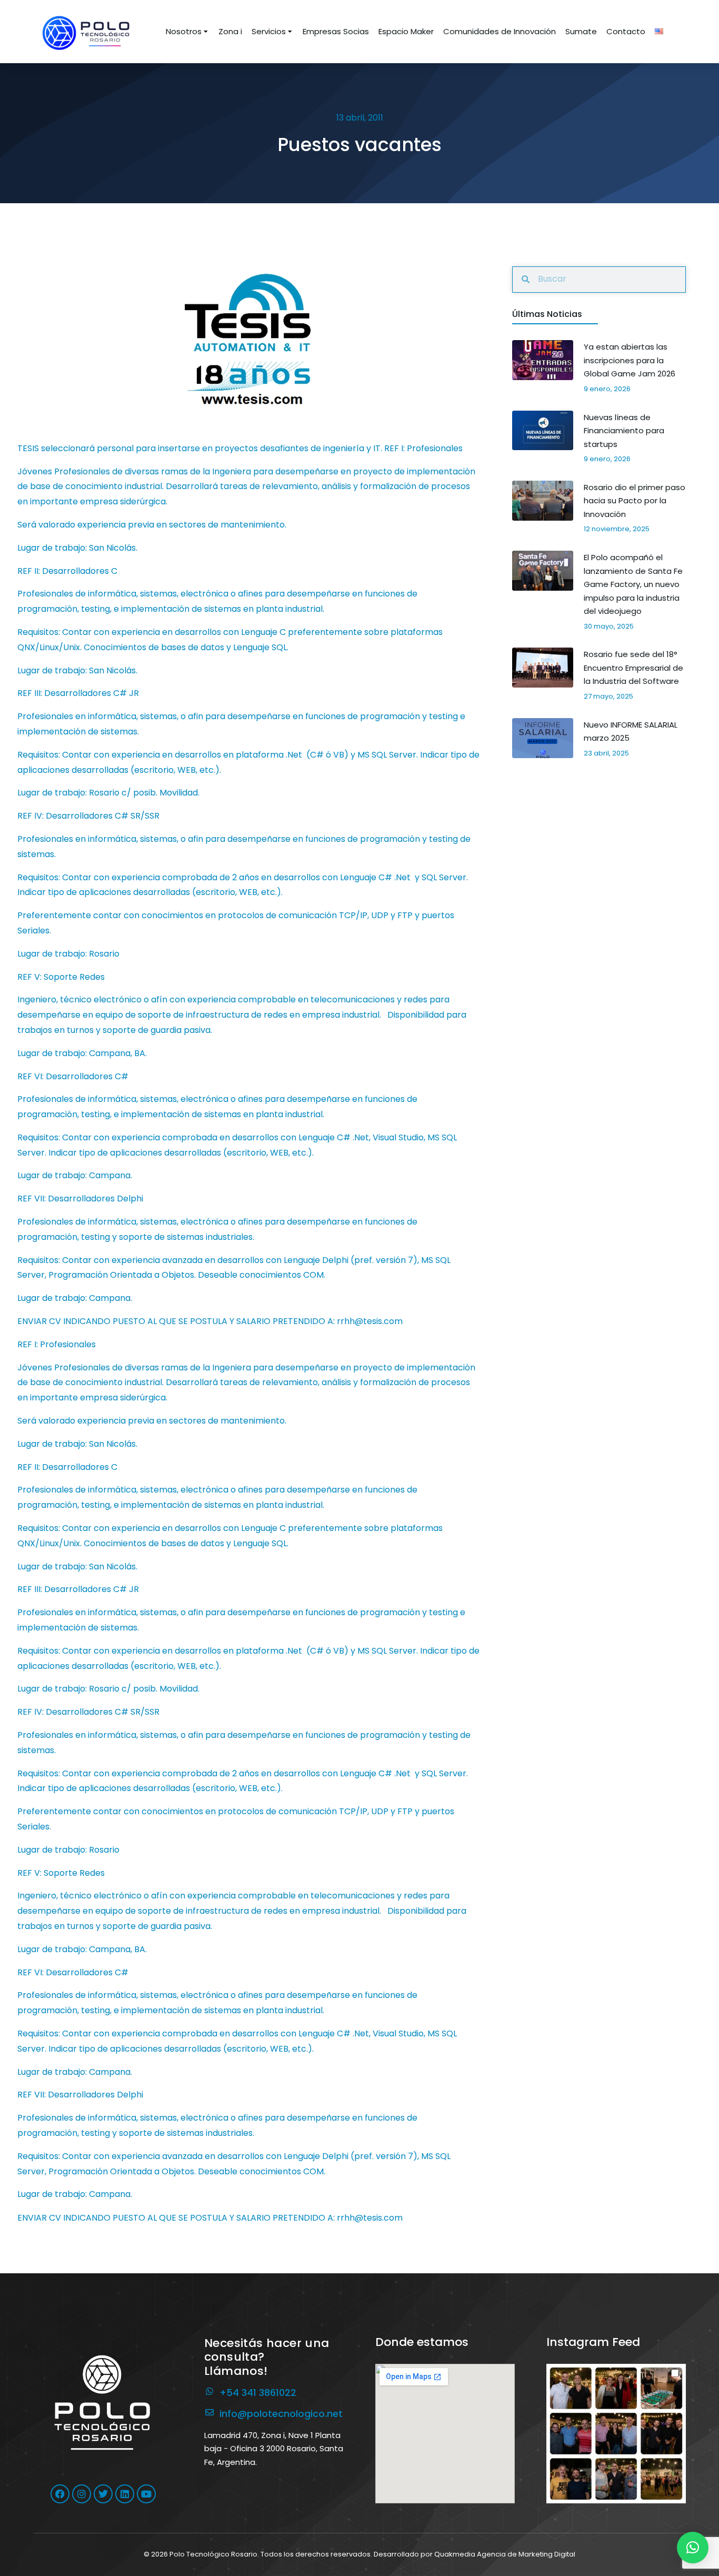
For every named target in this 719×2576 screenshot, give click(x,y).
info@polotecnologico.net (281, 2414)
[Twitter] (103, 2494)
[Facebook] (60, 2494)
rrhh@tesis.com (370, 2218)
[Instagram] (82, 2494)
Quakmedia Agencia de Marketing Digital (505, 2554)
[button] (616, 2434)
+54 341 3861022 (258, 2393)
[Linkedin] (125, 2494)
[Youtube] (146, 2494)
